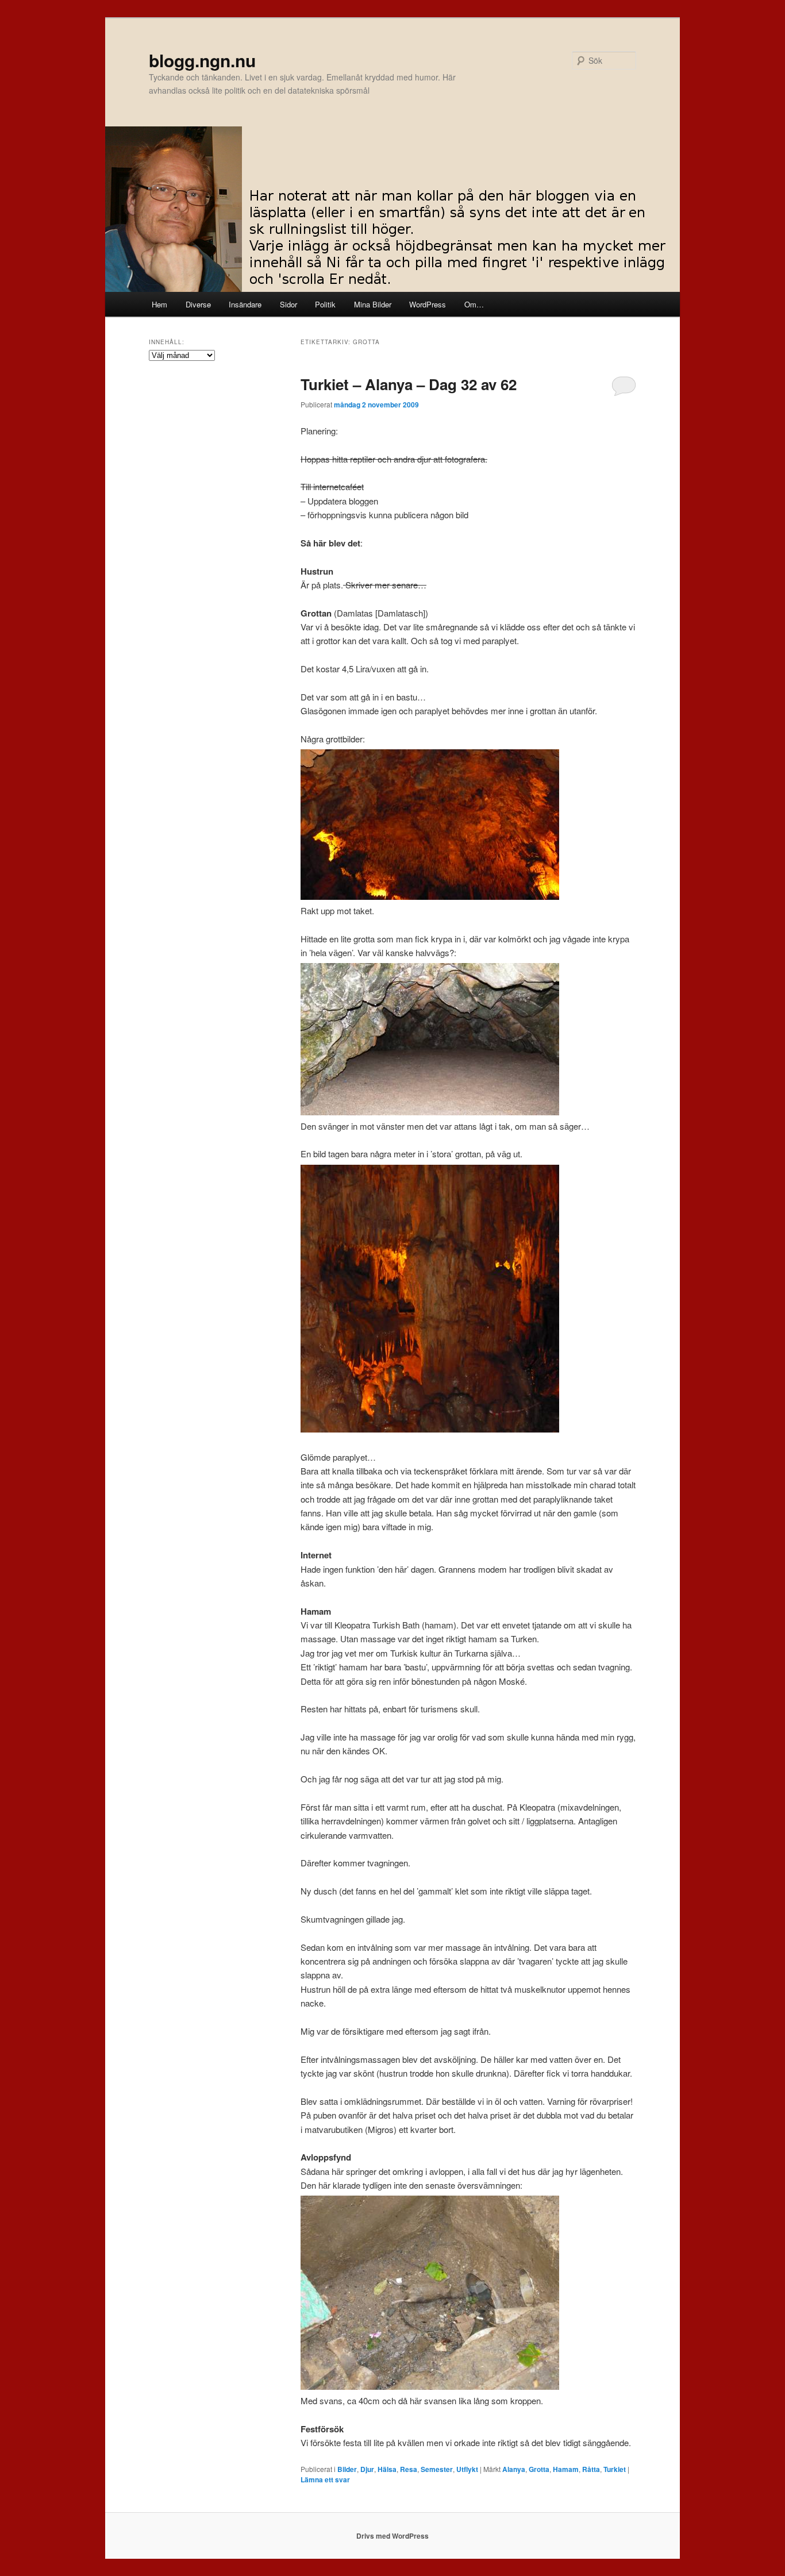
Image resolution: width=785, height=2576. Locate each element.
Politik (325, 304)
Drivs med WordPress (392, 2536)
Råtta (591, 2469)
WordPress (428, 304)
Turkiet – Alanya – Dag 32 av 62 (409, 384)
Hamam (566, 2469)
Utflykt (467, 2469)
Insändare (245, 304)
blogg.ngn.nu (202, 60)
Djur (367, 2469)
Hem (159, 304)
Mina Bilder (373, 304)
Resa (409, 2469)
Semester (437, 2469)
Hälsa (387, 2469)
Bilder (347, 2469)
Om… (474, 304)
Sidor (288, 304)
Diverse (198, 304)
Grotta (539, 2469)
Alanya (514, 2469)
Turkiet (615, 2469)
